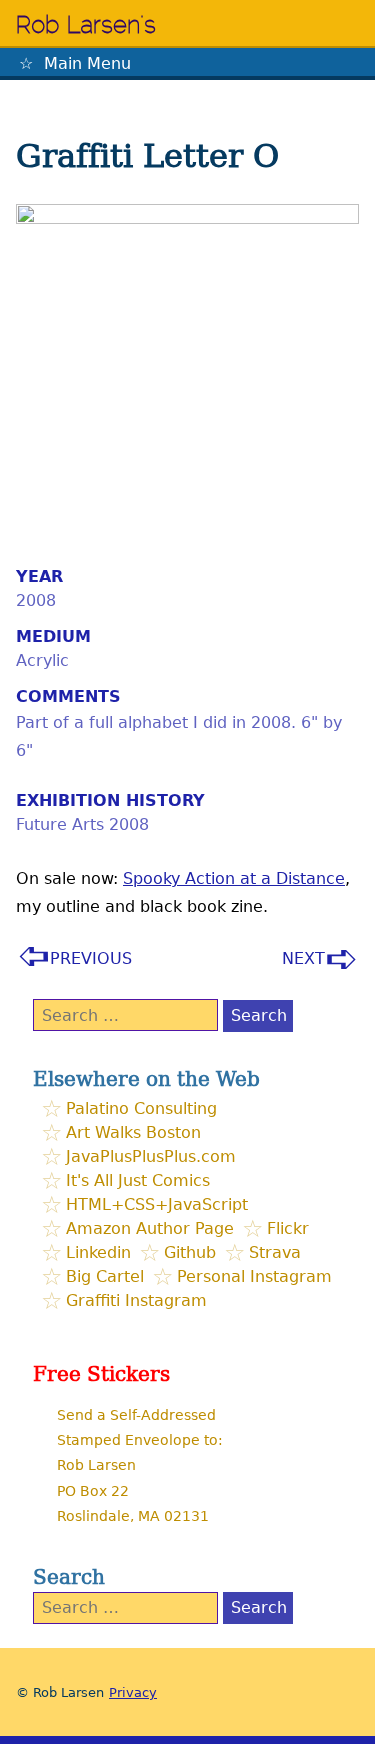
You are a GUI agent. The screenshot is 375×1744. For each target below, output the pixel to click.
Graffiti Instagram (136, 1300)
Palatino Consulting (141, 1108)
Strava (275, 1252)
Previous (91, 958)
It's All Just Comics (138, 1180)
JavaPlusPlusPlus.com (151, 1156)
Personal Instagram (254, 1276)
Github (190, 1252)
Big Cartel (105, 1276)
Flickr (288, 1228)
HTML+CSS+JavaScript (157, 1204)
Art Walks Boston (133, 1132)
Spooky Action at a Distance (234, 878)
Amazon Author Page (150, 1228)
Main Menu (87, 63)
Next (303, 958)
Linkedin (98, 1252)
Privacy (133, 1692)
